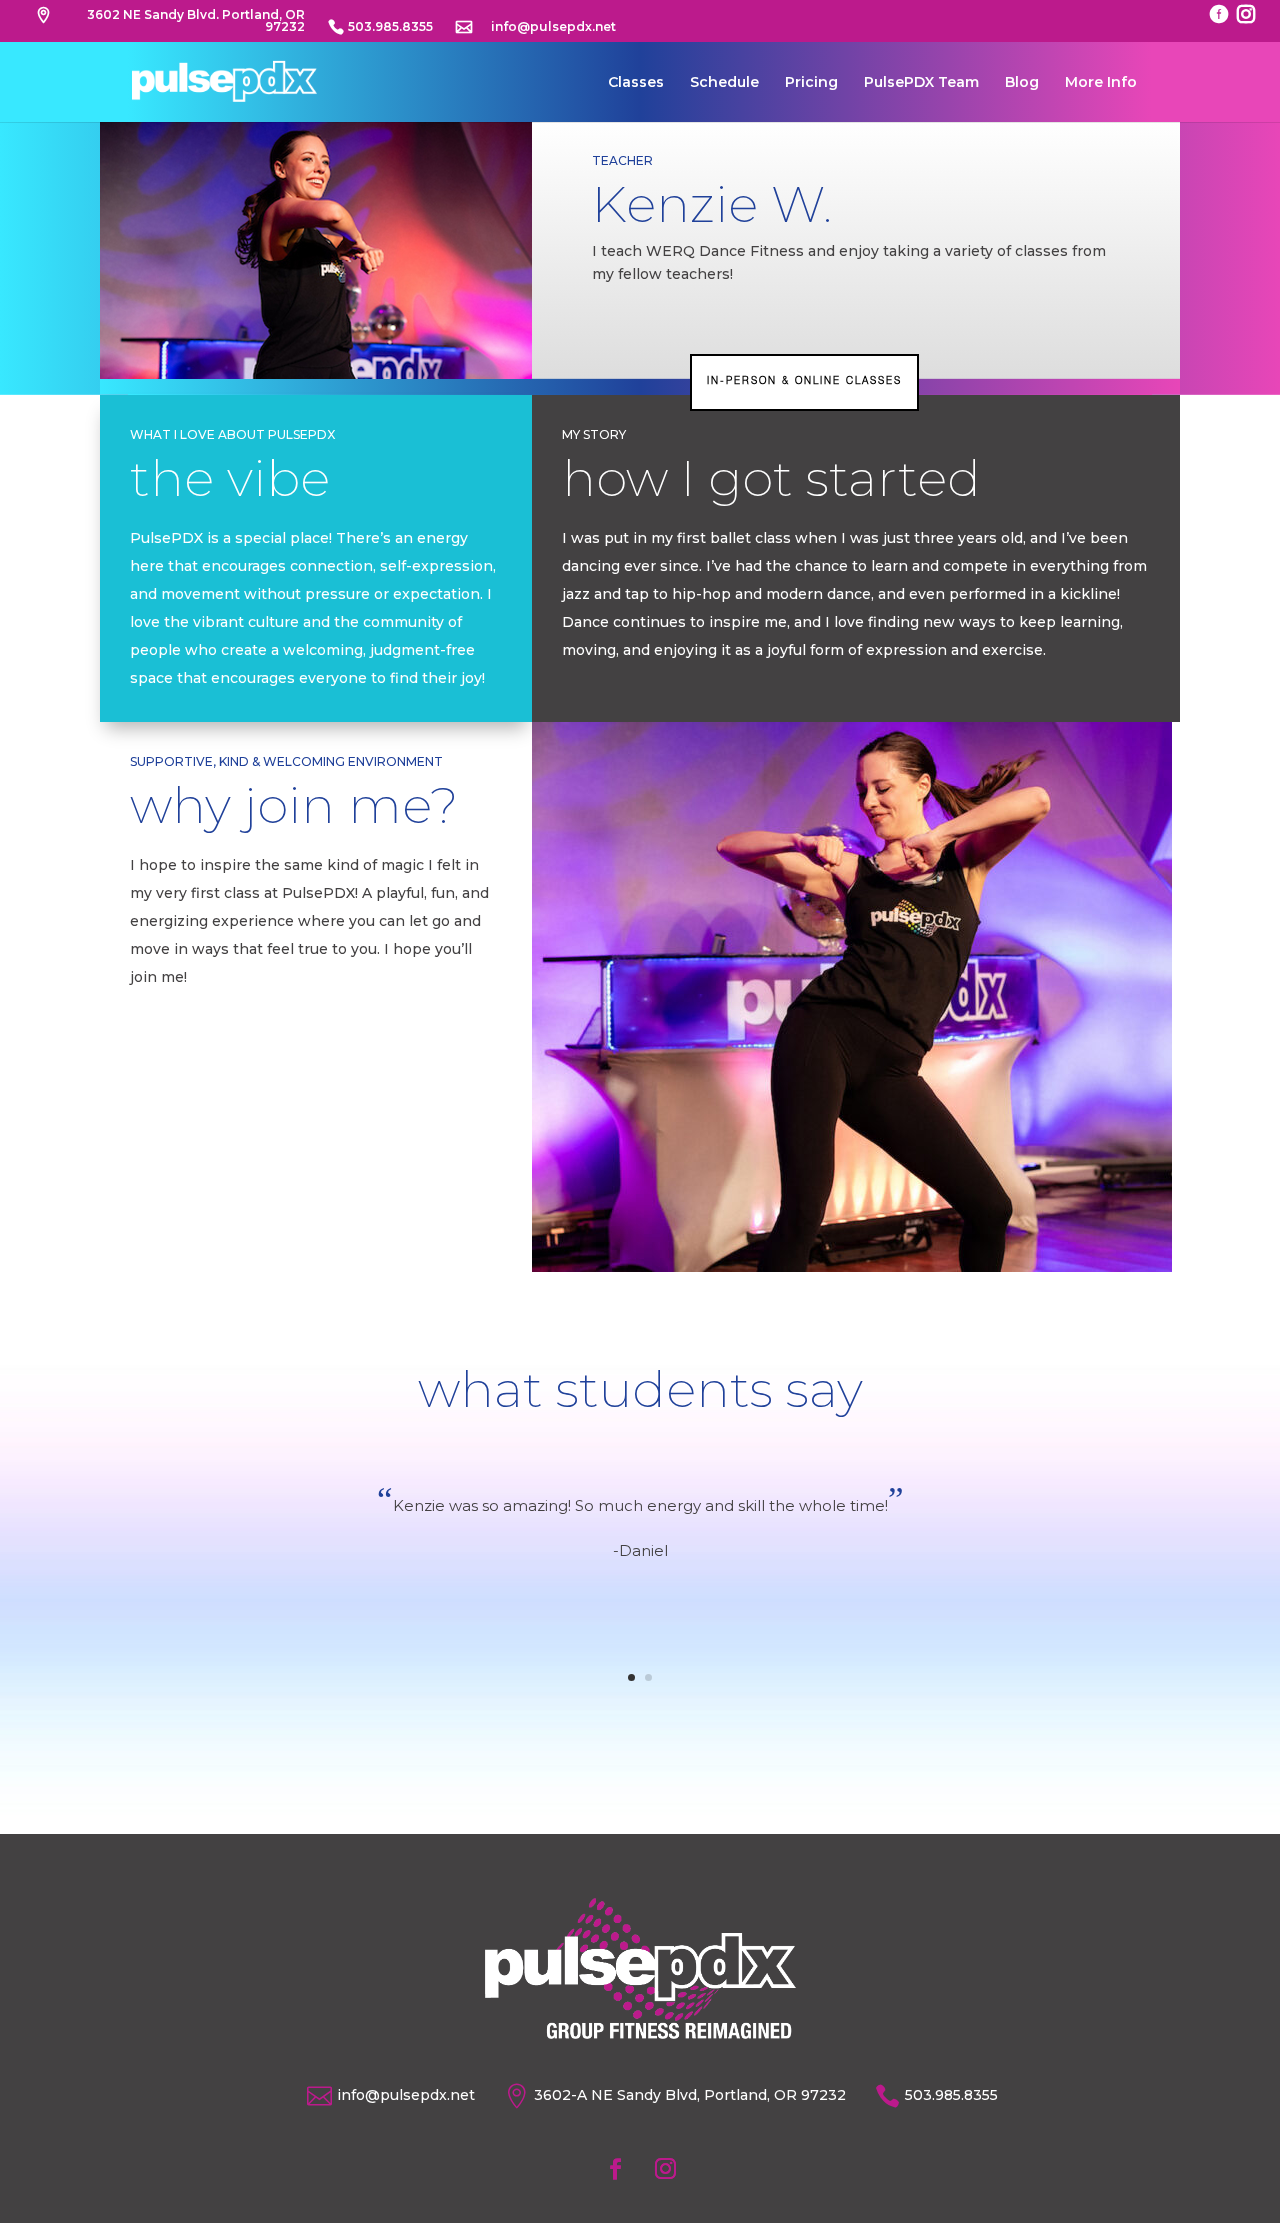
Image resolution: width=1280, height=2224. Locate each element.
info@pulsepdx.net (553, 27)
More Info (1101, 83)
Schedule (724, 83)
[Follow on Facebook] (615, 2169)
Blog (1022, 83)
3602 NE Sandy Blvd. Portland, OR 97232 (196, 21)
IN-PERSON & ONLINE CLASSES (804, 382)
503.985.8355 (390, 27)
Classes (636, 83)
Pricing (811, 83)
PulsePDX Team (921, 83)
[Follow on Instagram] (665, 2169)
